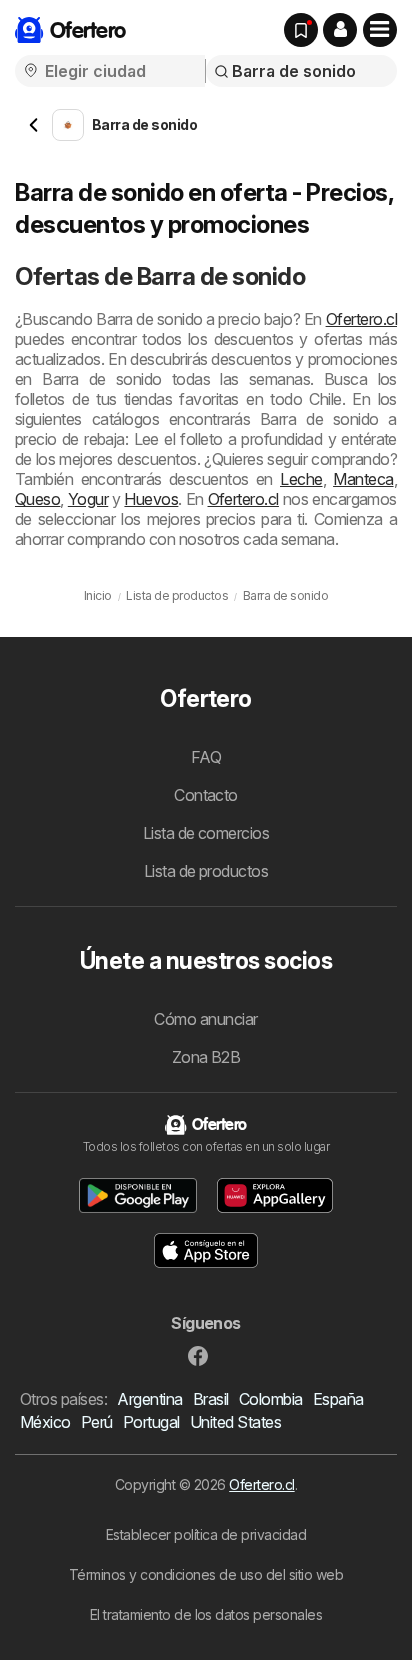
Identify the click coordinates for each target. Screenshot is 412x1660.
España (338, 1399)
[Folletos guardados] (301, 30)
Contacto (206, 795)
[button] (340, 30)
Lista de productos (206, 871)
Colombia (271, 1399)
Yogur (88, 499)
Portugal (151, 1422)
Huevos (151, 499)
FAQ (206, 757)
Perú (97, 1422)
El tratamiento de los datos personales (206, 1614)
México (45, 1422)
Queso (37, 499)
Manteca (363, 479)
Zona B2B (206, 1057)
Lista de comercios (206, 833)
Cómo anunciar (205, 1019)
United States (235, 1422)
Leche (301, 479)
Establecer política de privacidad (206, 1534)
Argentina (149, 1399)
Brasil (211, 1399)
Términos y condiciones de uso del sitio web (206, 1574)
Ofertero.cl (361, 319)
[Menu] (380, 30)
